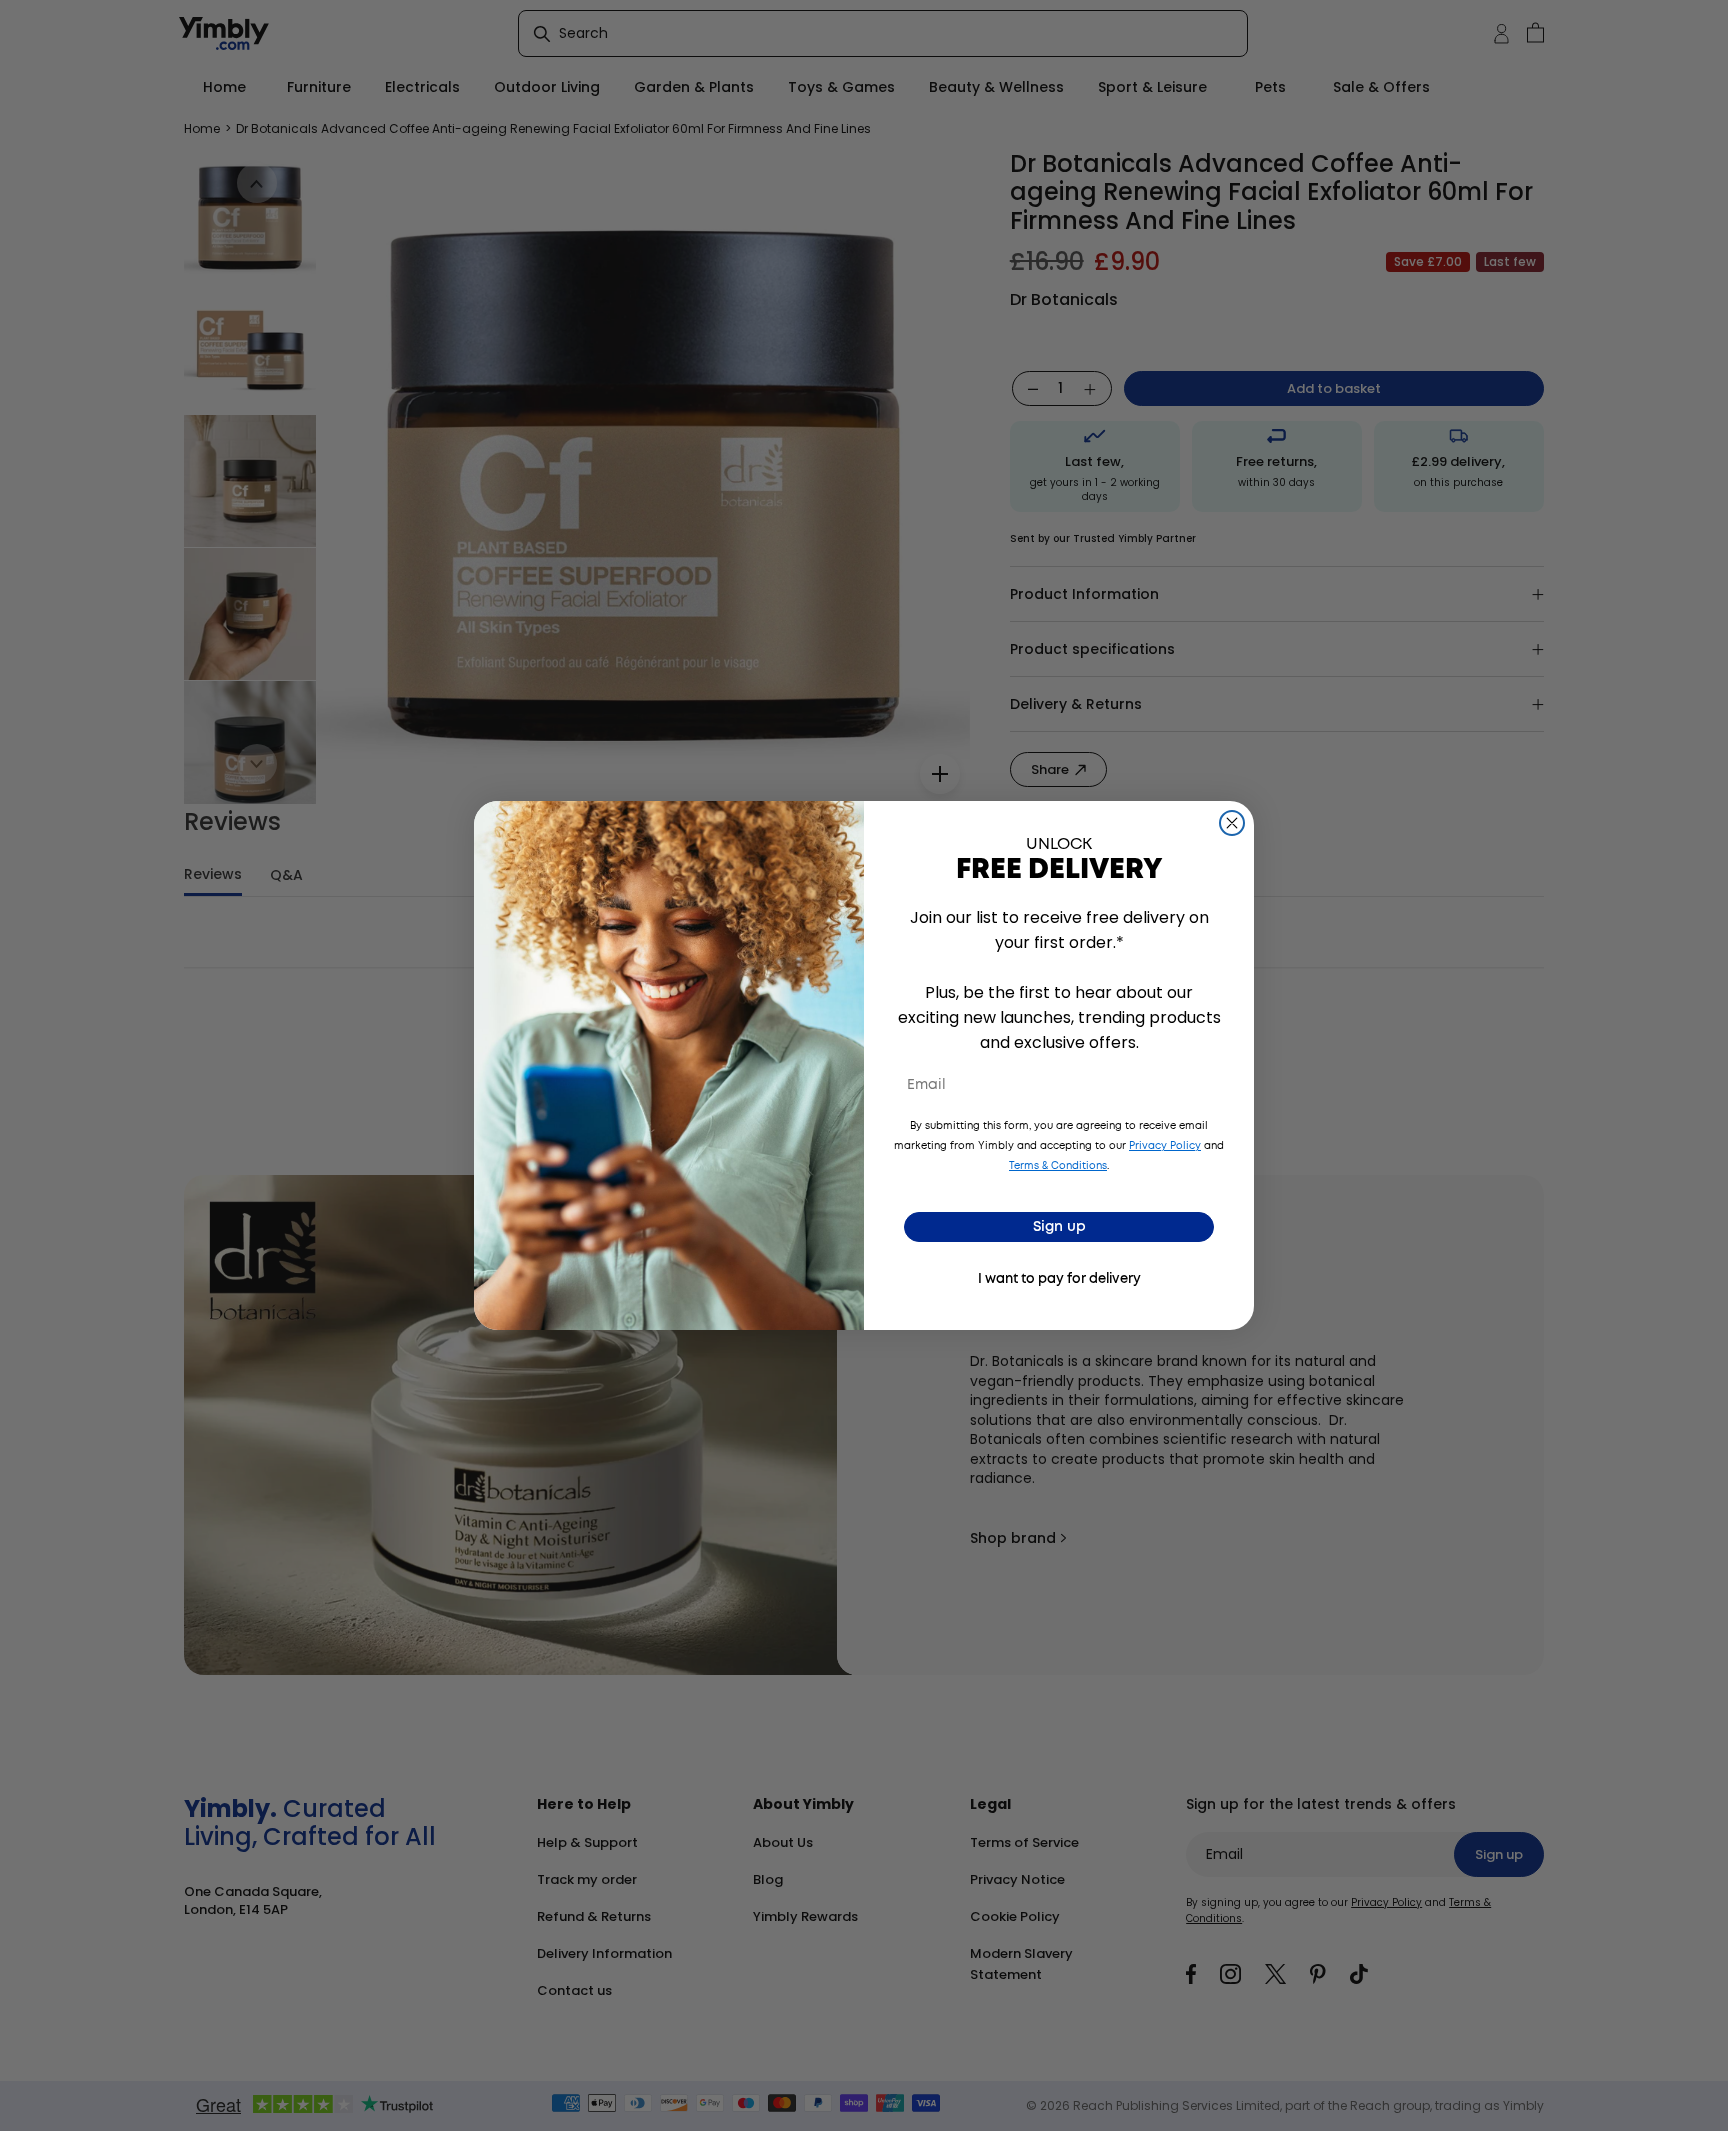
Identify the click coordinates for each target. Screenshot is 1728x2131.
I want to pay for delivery (1059, 1279)
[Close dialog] (1232, 823)
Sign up (1059, 1227)
